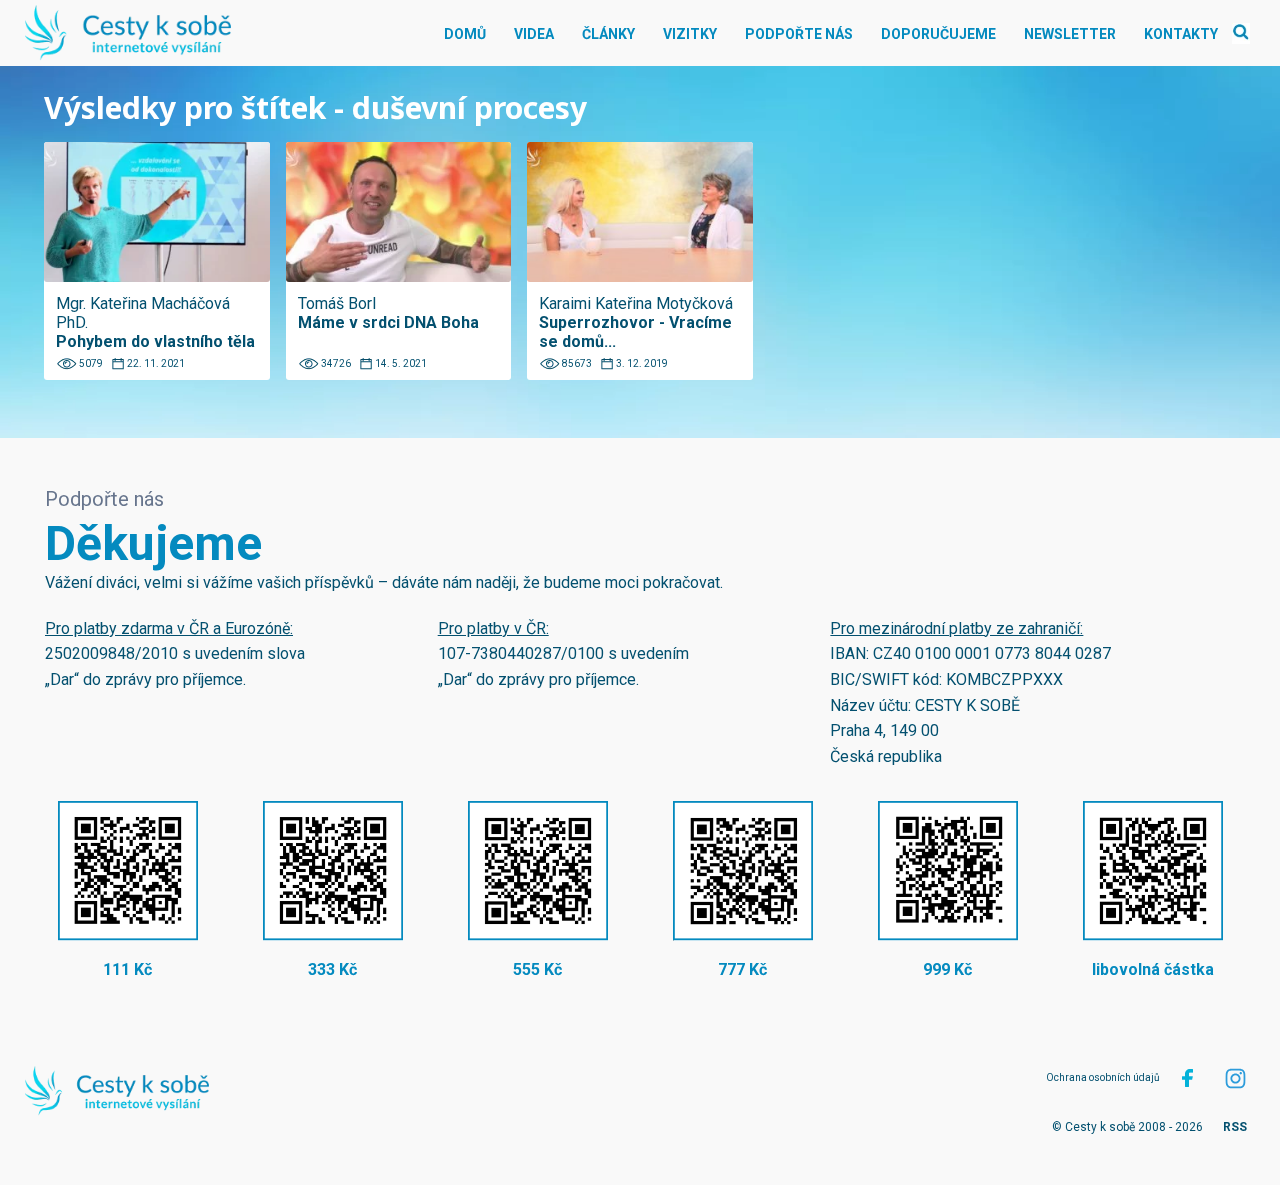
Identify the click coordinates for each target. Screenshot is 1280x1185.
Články (608, 34)
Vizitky (690, 34)
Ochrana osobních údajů (1103, 1077)
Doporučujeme (938, 34)
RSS (1235, 1127)
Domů (465, 34)
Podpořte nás (799, 34)
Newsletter (1070, 34)
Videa (534, 34)
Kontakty (1181, 34)
